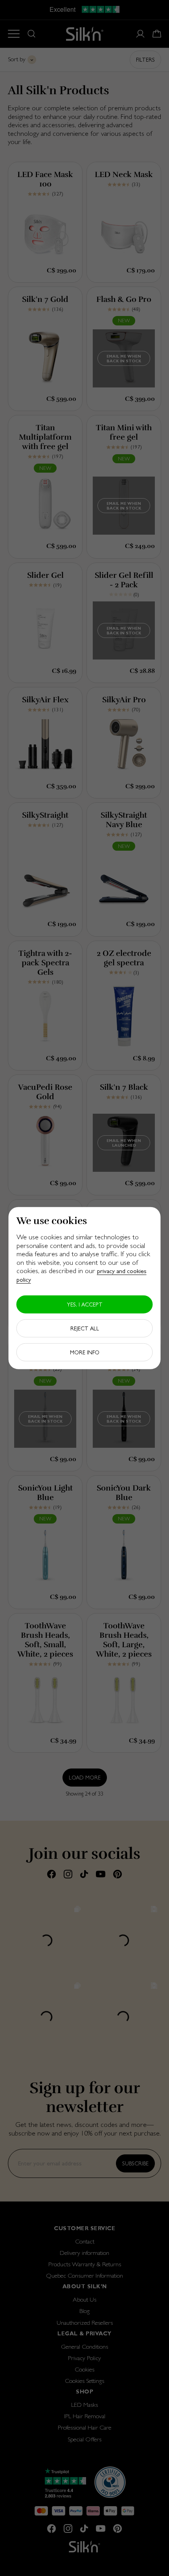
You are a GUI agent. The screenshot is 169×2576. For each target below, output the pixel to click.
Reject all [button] (85, 1328)
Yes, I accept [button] (85, 1304)
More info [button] (85, 1352)
